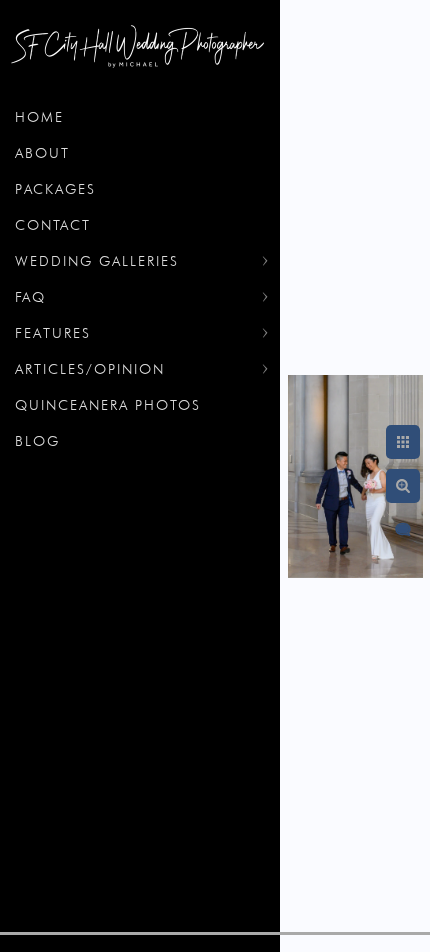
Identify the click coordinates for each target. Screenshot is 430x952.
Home (39, 117)
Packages (55, 189)
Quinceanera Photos (108, 405)
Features (53, 333)
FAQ (30, 297)
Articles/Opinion (90, 369)
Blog (37, 441)
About (42, 153)
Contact (53, 225)
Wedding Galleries (97, 261)
